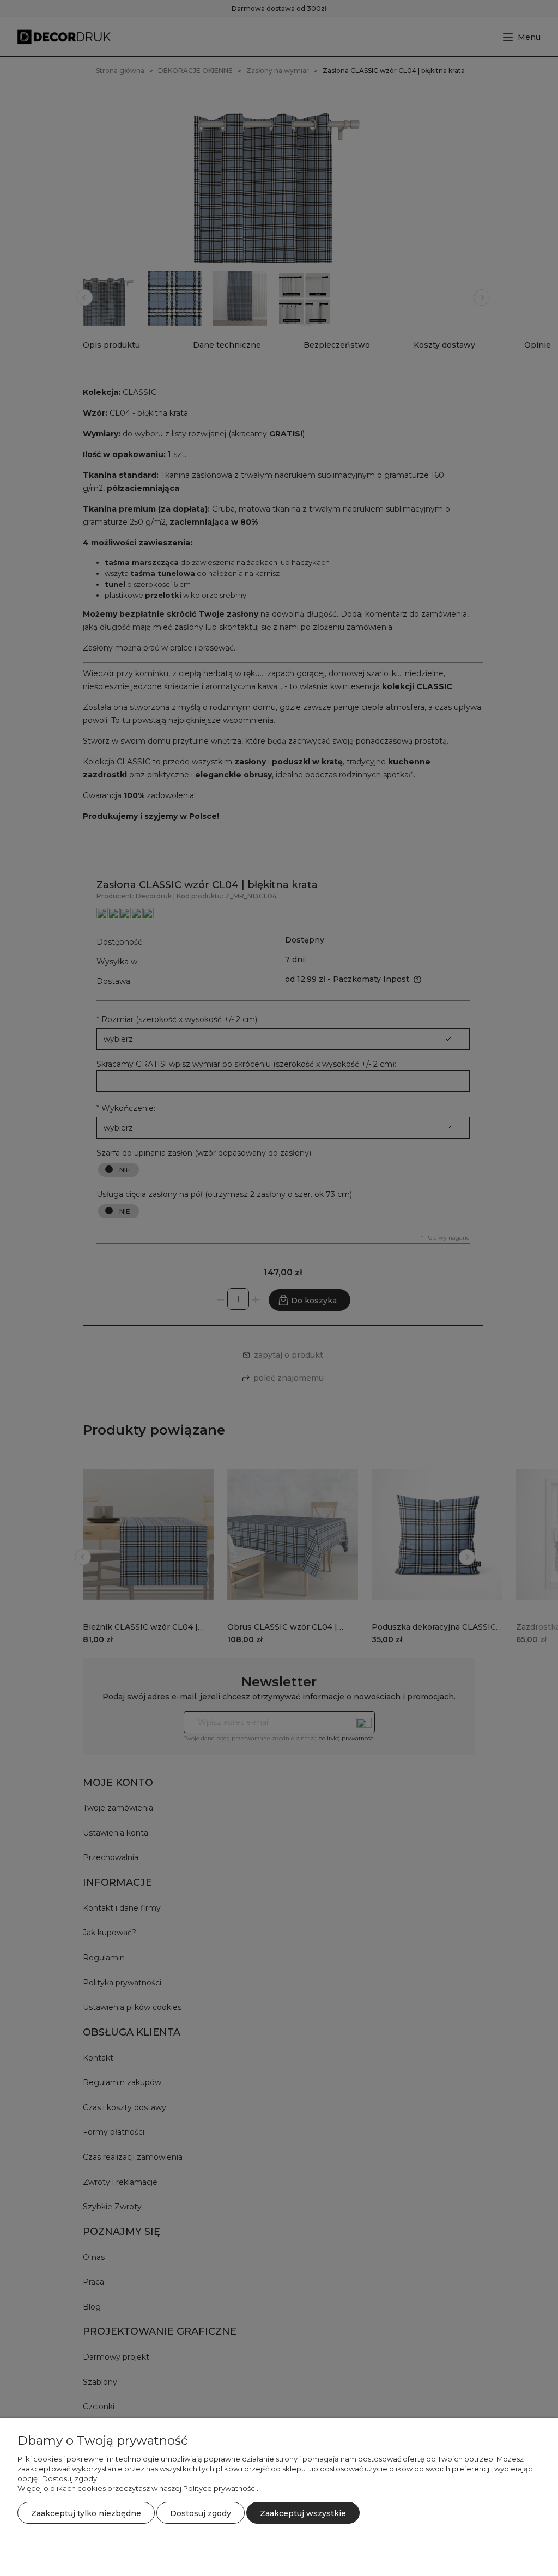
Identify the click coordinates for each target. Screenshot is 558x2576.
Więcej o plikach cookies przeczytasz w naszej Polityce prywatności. (138, 2488)
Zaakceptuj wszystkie (303, 2513)
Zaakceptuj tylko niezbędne (86, 2513)
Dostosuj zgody (201, 2513)
